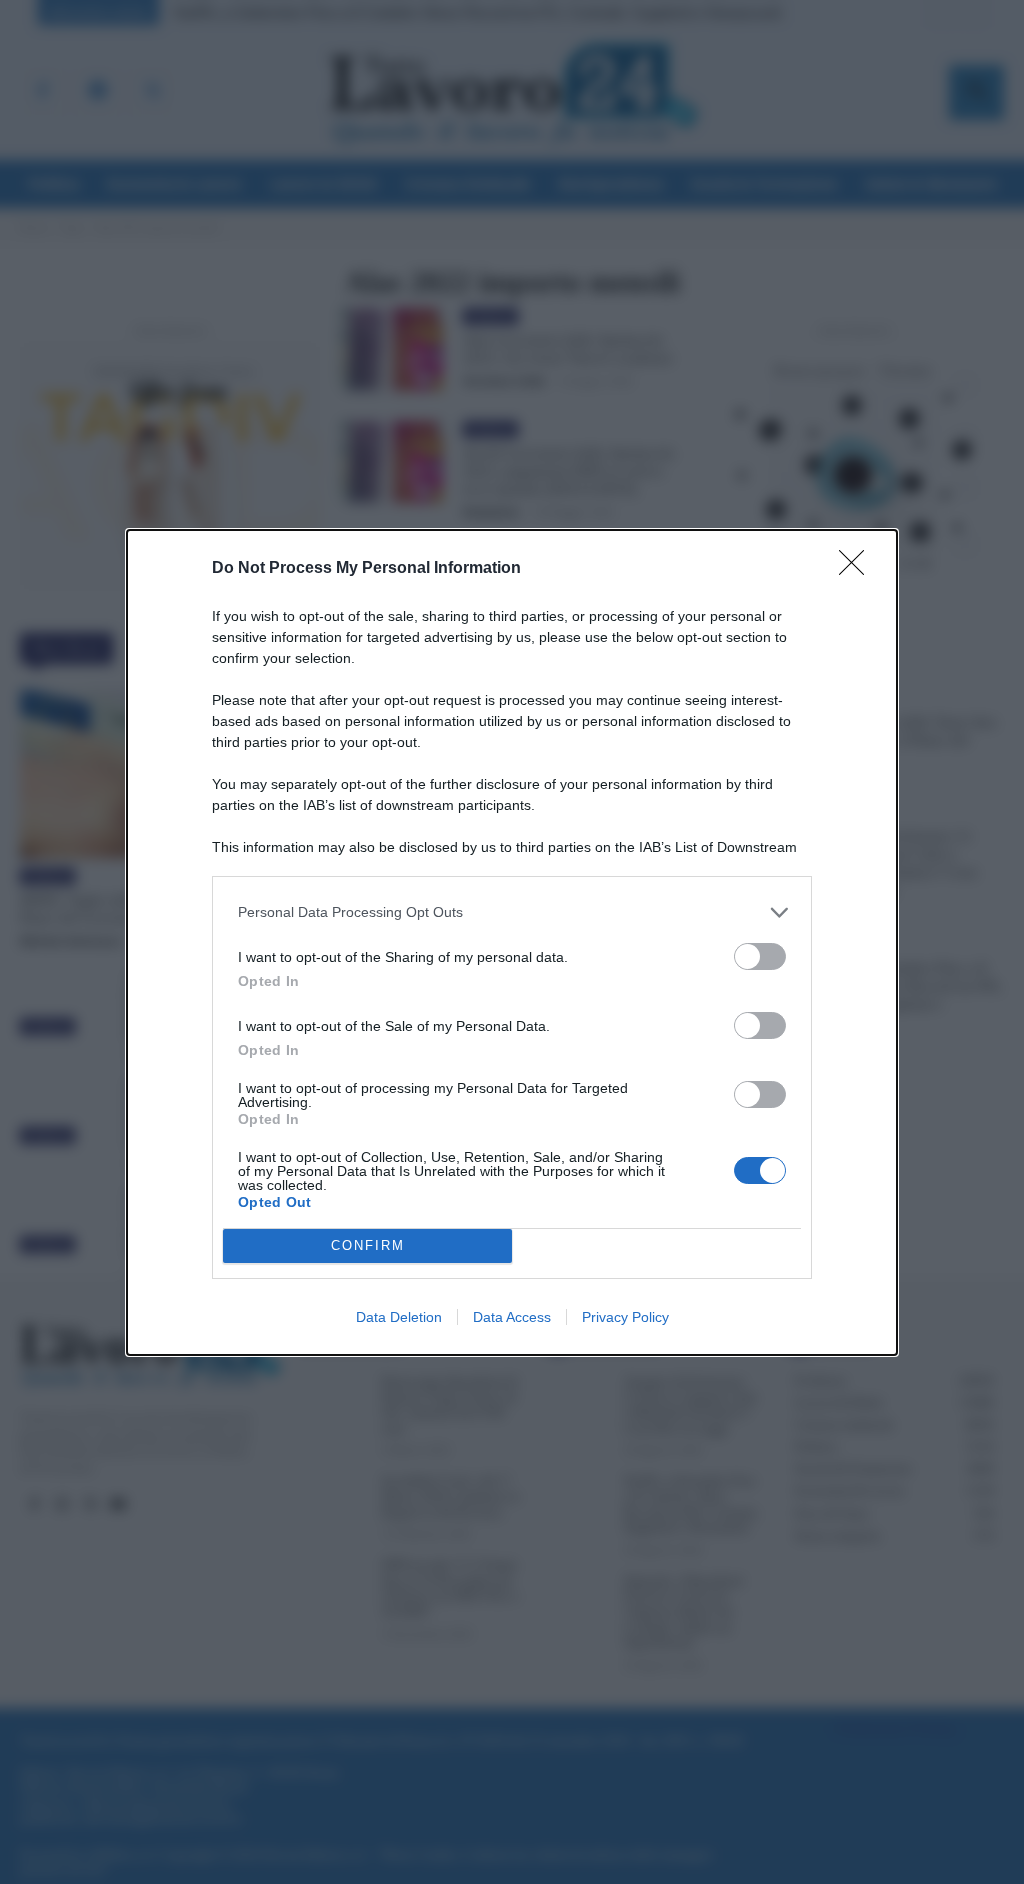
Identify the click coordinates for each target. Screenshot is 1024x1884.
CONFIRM (368, 1245)
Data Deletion (399, 1317)
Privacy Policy (625, 1317)
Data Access (512, 1317)
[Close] (858, 569)
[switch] (760, 956)
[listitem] (512, 912)
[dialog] (512, 942)
